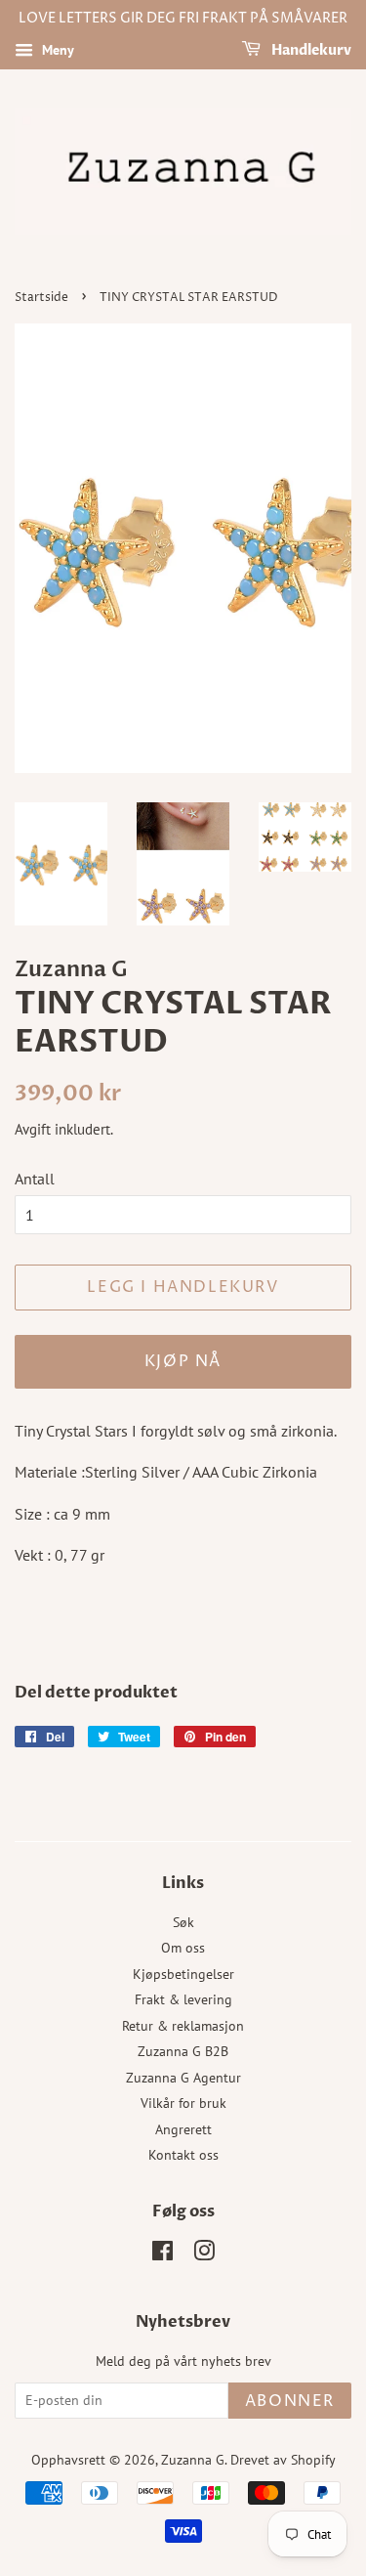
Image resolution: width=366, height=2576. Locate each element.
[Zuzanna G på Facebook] (163, 2254)
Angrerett (183, 2129)
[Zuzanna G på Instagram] (204, 2254)
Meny (56, 50)
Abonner (290, 2401)
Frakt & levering (183, 1999)
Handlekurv (310, 50)
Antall (35, 1179)
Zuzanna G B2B (183, 2051)
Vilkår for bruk (183, 2103)
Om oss (183, 1948)
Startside (41, 298)
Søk (183, 1922)
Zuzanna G (193, 2460)
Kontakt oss (183, 2155)
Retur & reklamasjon (183, 2026)
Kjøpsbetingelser (183, 1974)
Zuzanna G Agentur (183, 2078)
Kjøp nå (183, 1361)
